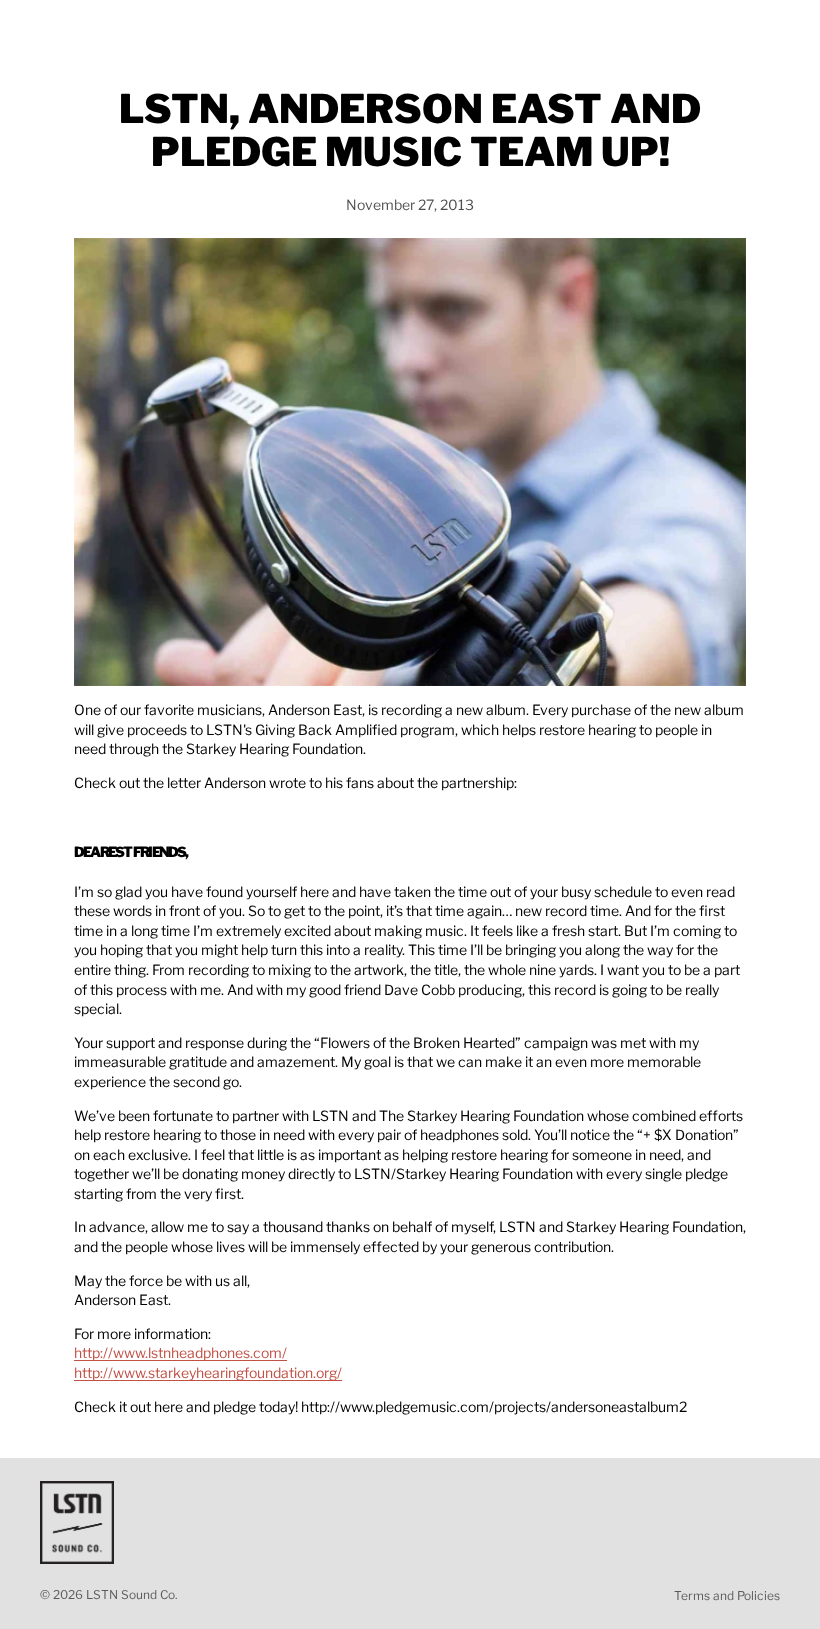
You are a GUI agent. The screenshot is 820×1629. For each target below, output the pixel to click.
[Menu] (23, 30)
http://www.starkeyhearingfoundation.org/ (208, 1372)
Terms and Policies (727, 1595)
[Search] (66, 30)
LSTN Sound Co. (132, 1594)
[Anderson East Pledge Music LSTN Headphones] (410, 462)
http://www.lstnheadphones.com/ (180, 1352)
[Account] (752, 30)
